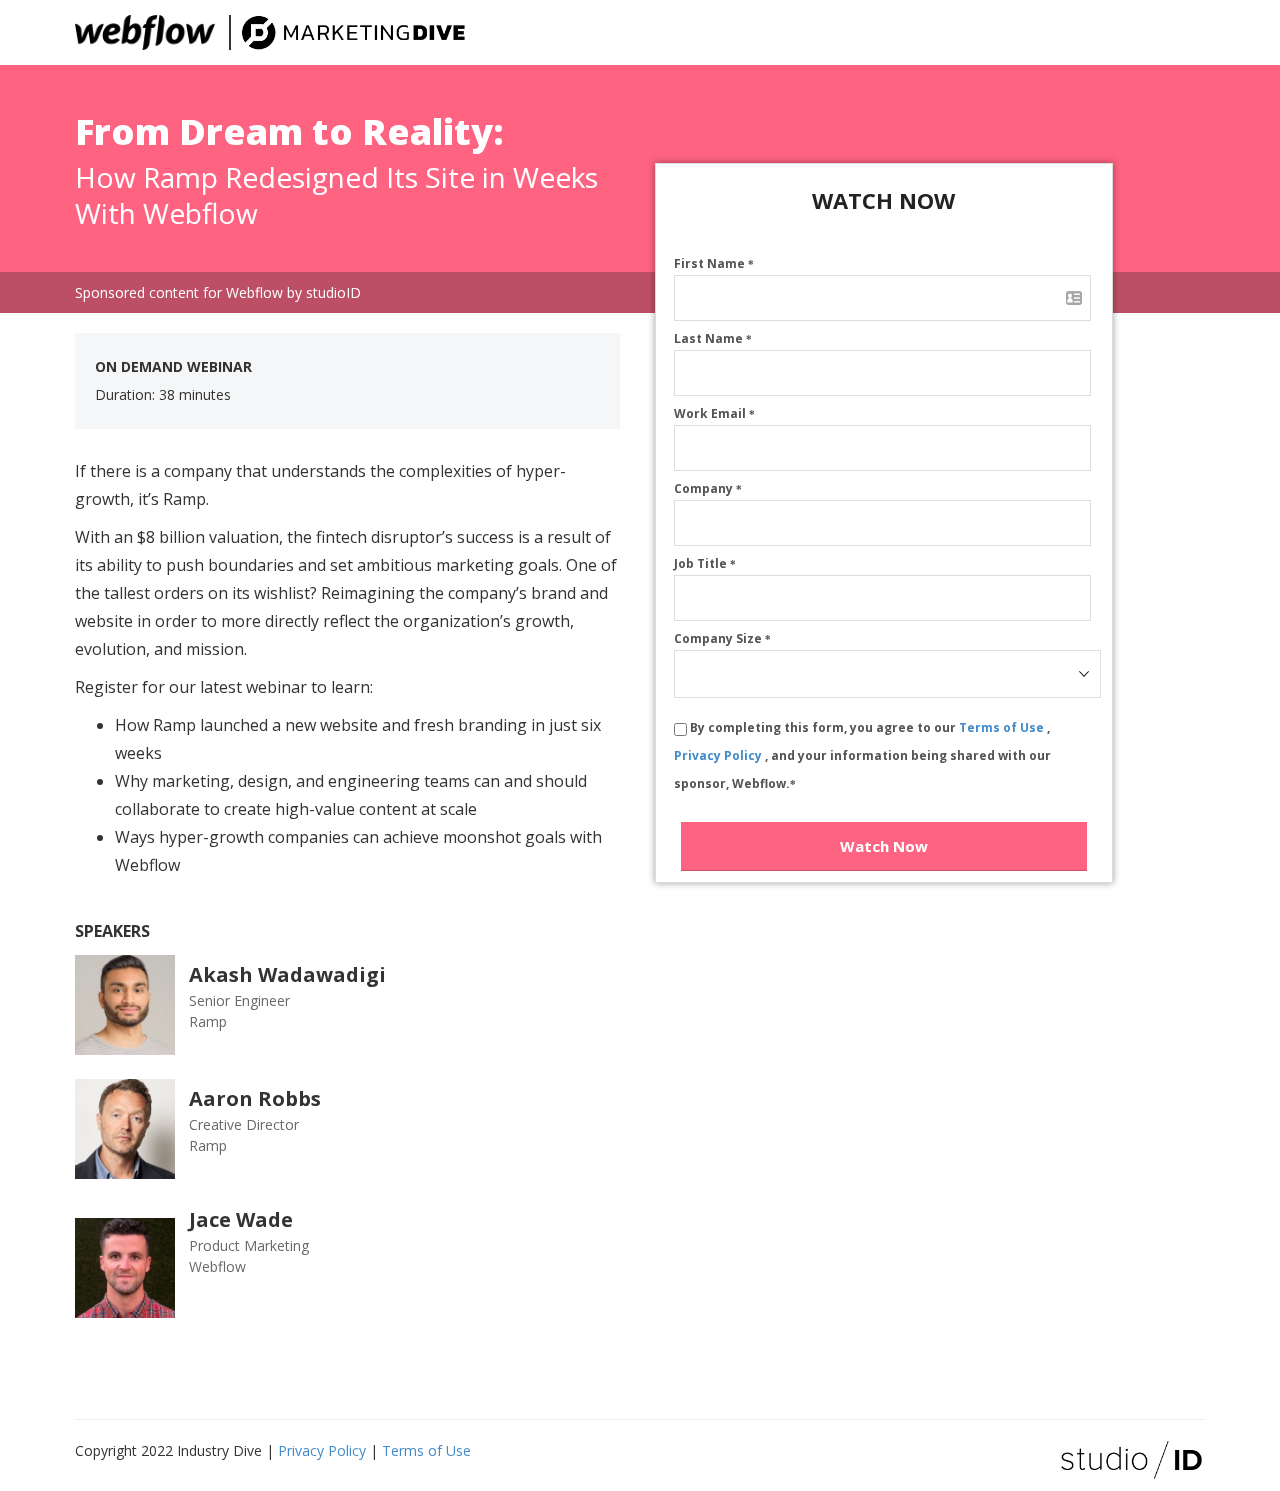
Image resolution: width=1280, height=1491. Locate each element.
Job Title (705, 563)
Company (708, 488)
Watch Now (884, 846)
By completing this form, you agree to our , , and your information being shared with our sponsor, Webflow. (862, 755)
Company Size (722, 638)
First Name (714, 263)
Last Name (713, 338)
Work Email (714, 413)
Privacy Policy (719, 755)
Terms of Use (1003, 727)
